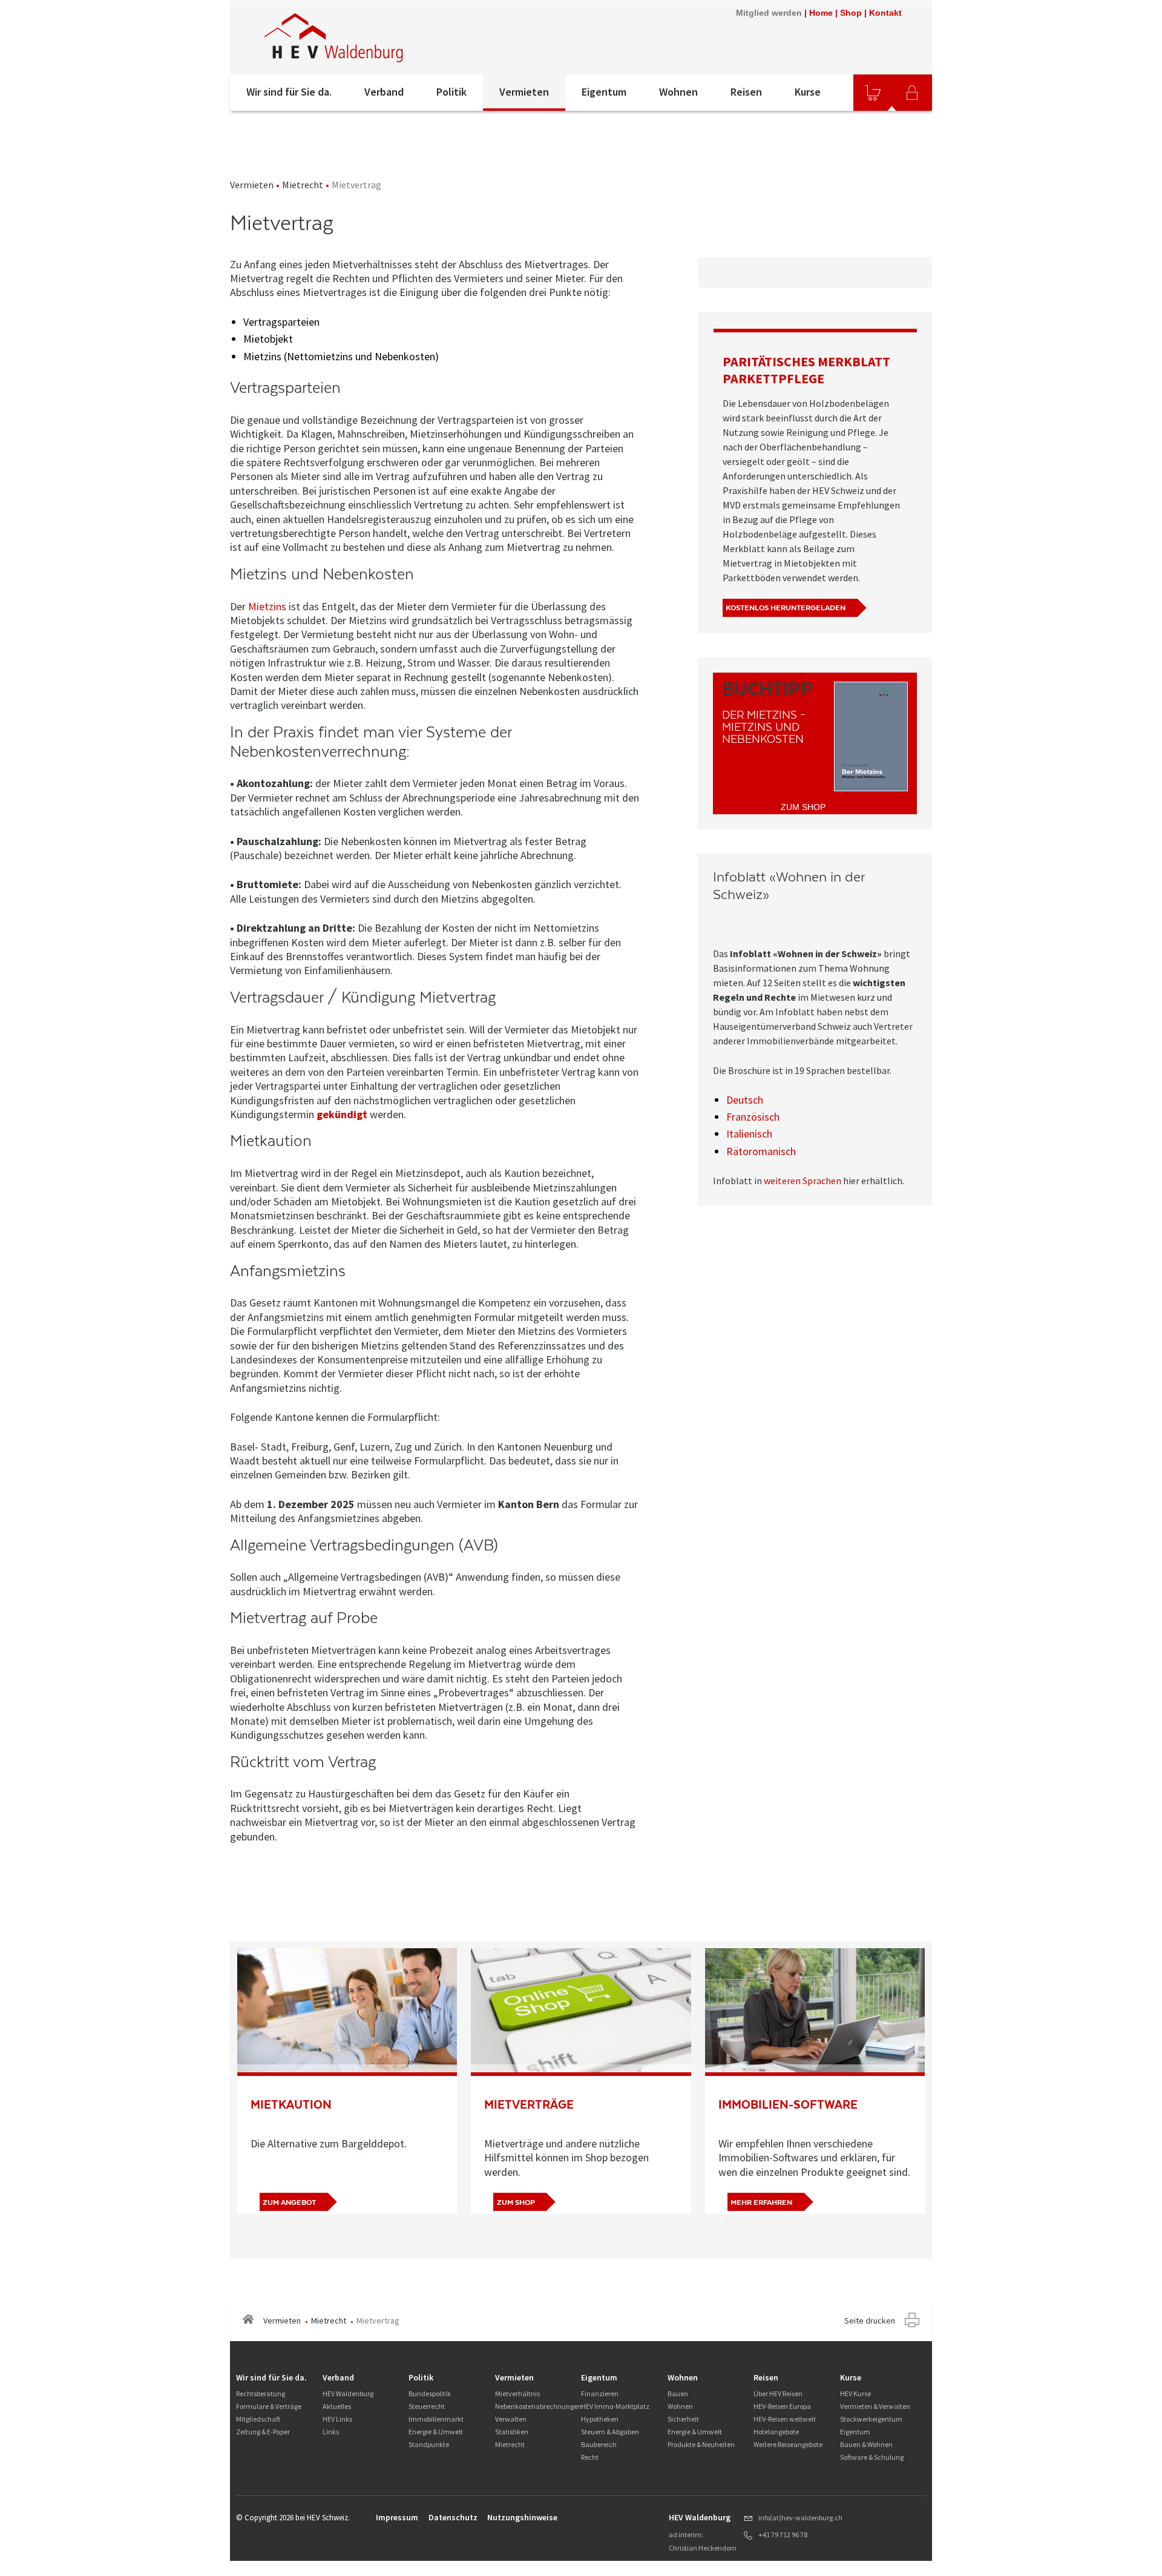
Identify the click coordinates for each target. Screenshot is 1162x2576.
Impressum (397, 2517)
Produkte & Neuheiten (701, 2444)
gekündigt (342, 1114)
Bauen (678, 2393)
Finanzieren (600, 2393)
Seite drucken (870, 2321)
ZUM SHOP (803, 807)
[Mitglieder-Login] (912, 93)
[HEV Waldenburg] (393, 38)
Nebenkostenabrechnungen (538, 2406)
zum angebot (289, 2202)
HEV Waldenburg (348, 2393)
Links (331, 2432)
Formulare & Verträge (269, 2406)
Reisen (746, 92)
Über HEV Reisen (778, 2393)
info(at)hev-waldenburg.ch (800, 2518)
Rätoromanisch (761, 1151)
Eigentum (604, 92)
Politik (451, 92)
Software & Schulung (872, 2457)
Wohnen (678, 92)
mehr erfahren (761, 2202)
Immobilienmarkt (436, 2419)
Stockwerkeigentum (871, 2419)
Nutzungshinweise (522, 2517)
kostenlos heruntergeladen (786, 608)
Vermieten (524, 92)
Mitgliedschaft (258, 2419)
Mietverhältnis (517, 2393)
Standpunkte (429, 2444)
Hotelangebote (776, 2432)
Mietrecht (303, 185)
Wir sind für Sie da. (289, 92)
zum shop (516, 2202)
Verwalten (511, 2419)
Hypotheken (600, 2419)
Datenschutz (453, 2517)
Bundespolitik (430, 2393)
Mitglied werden (769, 13)
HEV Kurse (855, 2393)
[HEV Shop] (873, 93)
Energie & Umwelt (436, 2432)
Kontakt (885, 13)
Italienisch (749, 1134)
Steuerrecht (427, 2406)
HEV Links (337, 2419)
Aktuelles (337, 2406)
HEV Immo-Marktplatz (615, 2406)
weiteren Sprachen (803, 1181)
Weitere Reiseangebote (788, 2444)
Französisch (753, 1117)
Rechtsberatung (261, 2393)
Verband (384, 92)
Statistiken (512, 2432)
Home (821, 13)
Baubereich (599, 2444)
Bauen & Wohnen (866, 2444)
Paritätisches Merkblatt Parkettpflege (806, 370)
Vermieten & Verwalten (875, 2406)
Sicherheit (683, 2419)
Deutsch (745, 1100)
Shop (851, 13)
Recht (590, 2457)
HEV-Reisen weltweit (785, 2419)
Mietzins (267, 606)
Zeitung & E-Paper (263, 2432)
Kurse (808, 92)
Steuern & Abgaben (610, 2432)
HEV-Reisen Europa (782, 2406)
